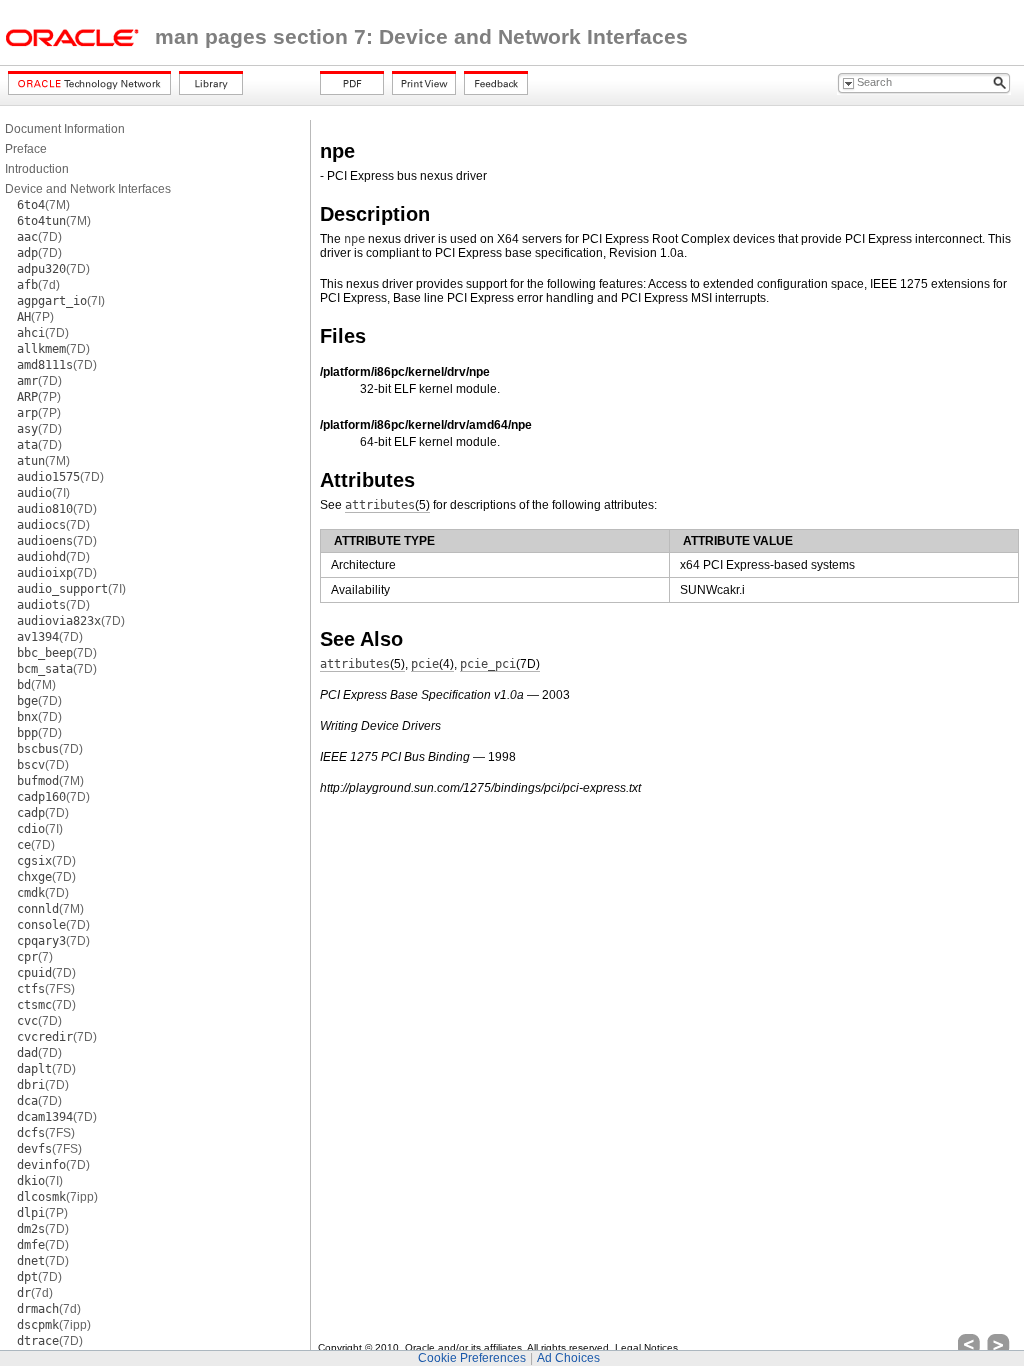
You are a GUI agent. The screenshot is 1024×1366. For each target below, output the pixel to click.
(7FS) (46, 989)
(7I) (61, 301)
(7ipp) (57, 1197)
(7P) (35, 317)
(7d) (38, 285)
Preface (26, 149)
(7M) (43, 205)
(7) (35, 957)
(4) (432, 664)
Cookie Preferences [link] (472, 1358)
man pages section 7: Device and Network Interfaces (421, 37)
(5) (387, 505)
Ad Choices (568, 1358)
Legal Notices (646, 1347)
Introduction (37, 169)
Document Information (65, 129)
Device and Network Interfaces (88, 189)
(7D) (39, 237)
